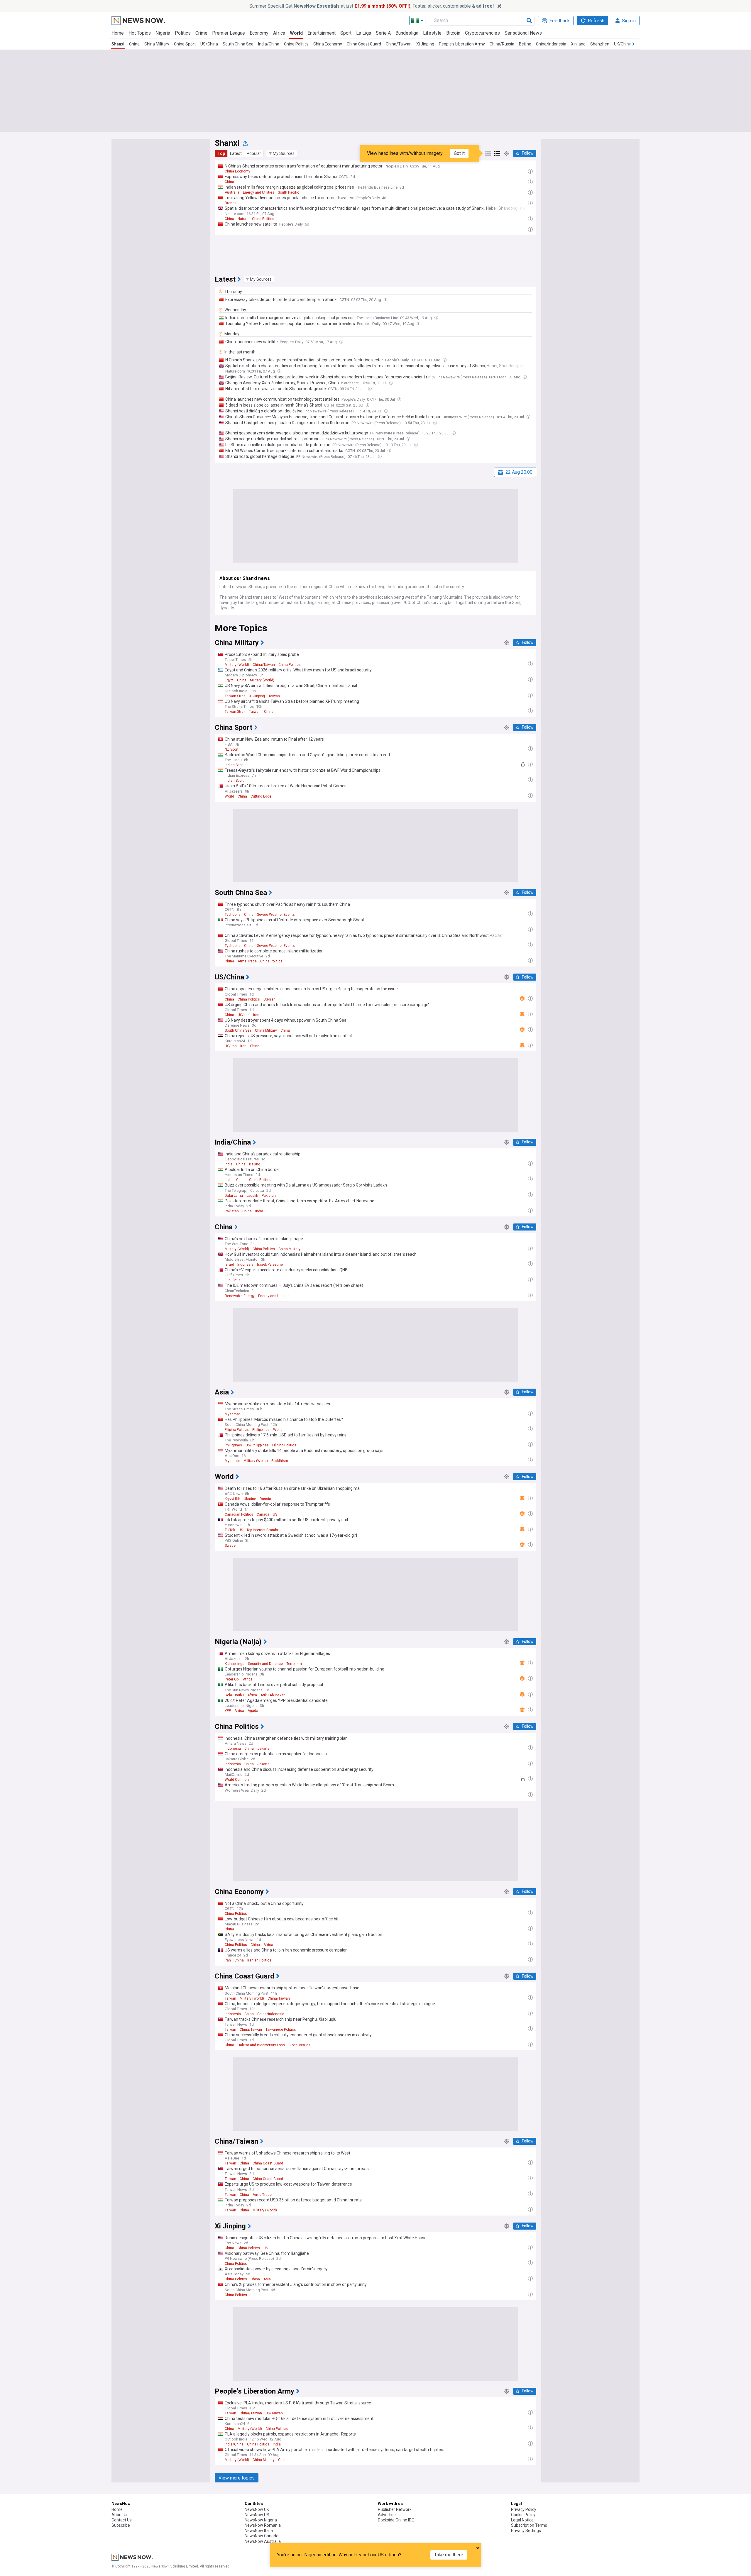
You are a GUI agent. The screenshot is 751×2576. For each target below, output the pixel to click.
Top (221, 153)
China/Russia (502, 44)
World (296, 33)
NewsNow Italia (259, 2531)
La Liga (364, 33)
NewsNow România (263, 2525)
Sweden (231, 1546)
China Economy (328, 44)
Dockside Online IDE (396, 2520)
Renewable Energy (240, 1296)
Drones (231, 203)
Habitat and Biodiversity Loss (261, 2045)
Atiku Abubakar (273, 1695)
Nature (243, 219)
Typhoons (233, 915)
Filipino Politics (237, 1430)
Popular (254, 153)
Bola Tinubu (234, 1695)
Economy (259, 33)
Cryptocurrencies (482, 33)
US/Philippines (257, 1445)
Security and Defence (265, 1664)
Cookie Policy (523, 2515)
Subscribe (121, 2525)
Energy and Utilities (259, 192)
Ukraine (250, 1499)
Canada (263, 1514)
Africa (279, 33)
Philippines (261, 1430)
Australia (232, 192)
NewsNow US (257, 2515)
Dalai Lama (234, 1196)
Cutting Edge (261, 796)
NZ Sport (232, 749)
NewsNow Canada (262, 2536)
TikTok (230, 1530)
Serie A (383, 33)
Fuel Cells (233, 1280)
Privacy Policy (524, 2509)
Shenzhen (600, 44)
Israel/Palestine (270, 1265)
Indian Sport (234, 765)
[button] (282, 153)
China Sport (185, 44)
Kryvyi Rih (232, 1499)
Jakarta (263, 1749)
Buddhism (280, 1461)
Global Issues (299, 2045)
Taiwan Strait (235, 696)
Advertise (387, 2515)
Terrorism (294, 1664)
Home (118, 33)
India (229, 1164)
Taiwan (274, 696)
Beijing (525, 44)
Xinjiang (578, 44)
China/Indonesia (551, 44)
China (134, 44)
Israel (229, 1265)
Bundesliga (407, 33)
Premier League (229, 33)
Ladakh (252, 1196)
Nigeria (163, 33)
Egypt (229, 680)
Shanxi (118, 44)
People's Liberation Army (462, 44)
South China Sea (238, 44)
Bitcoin (453, 33)
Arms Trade (247, 961)
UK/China (623, 44)
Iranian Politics (259, 1960)
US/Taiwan (274, 2413)
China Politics (296, 44)
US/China (209, 44)
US (275, 1514)
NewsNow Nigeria (261, 2520)
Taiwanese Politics (281, 2030)
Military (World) (237, 665)
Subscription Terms (529, 2525)
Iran (256, 1015)
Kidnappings (235, 1664)
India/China (269, 44)
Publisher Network (395, 2509)
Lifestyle (432, 33)
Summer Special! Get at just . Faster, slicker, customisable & (372, 6)
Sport (346, 33)
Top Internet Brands (262, 1530)
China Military (157, 44)
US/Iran (269, 999)
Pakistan (269, 1196)
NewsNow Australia (263, 2541)
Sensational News (523, 33)
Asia (267, 2279)
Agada (253, 1711)
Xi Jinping (425, 44)
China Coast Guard (364, 44)
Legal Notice (522, 2520)
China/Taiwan (399, 44)
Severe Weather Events (276, 915)
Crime (201, 33)
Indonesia (245, 1265)
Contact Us (122, 2520)
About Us (120, 2515)
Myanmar (232, 1414)
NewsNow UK (257, 2509)
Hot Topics (140, 33)
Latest (236, 153)
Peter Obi (232, 1679)
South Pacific (289, 192)
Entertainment (322, 33)
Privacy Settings (526, 2531)
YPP (228, 1711)
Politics (183, 33)
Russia (265, 1499)
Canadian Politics (239, 1514)
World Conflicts (237, 1780)
